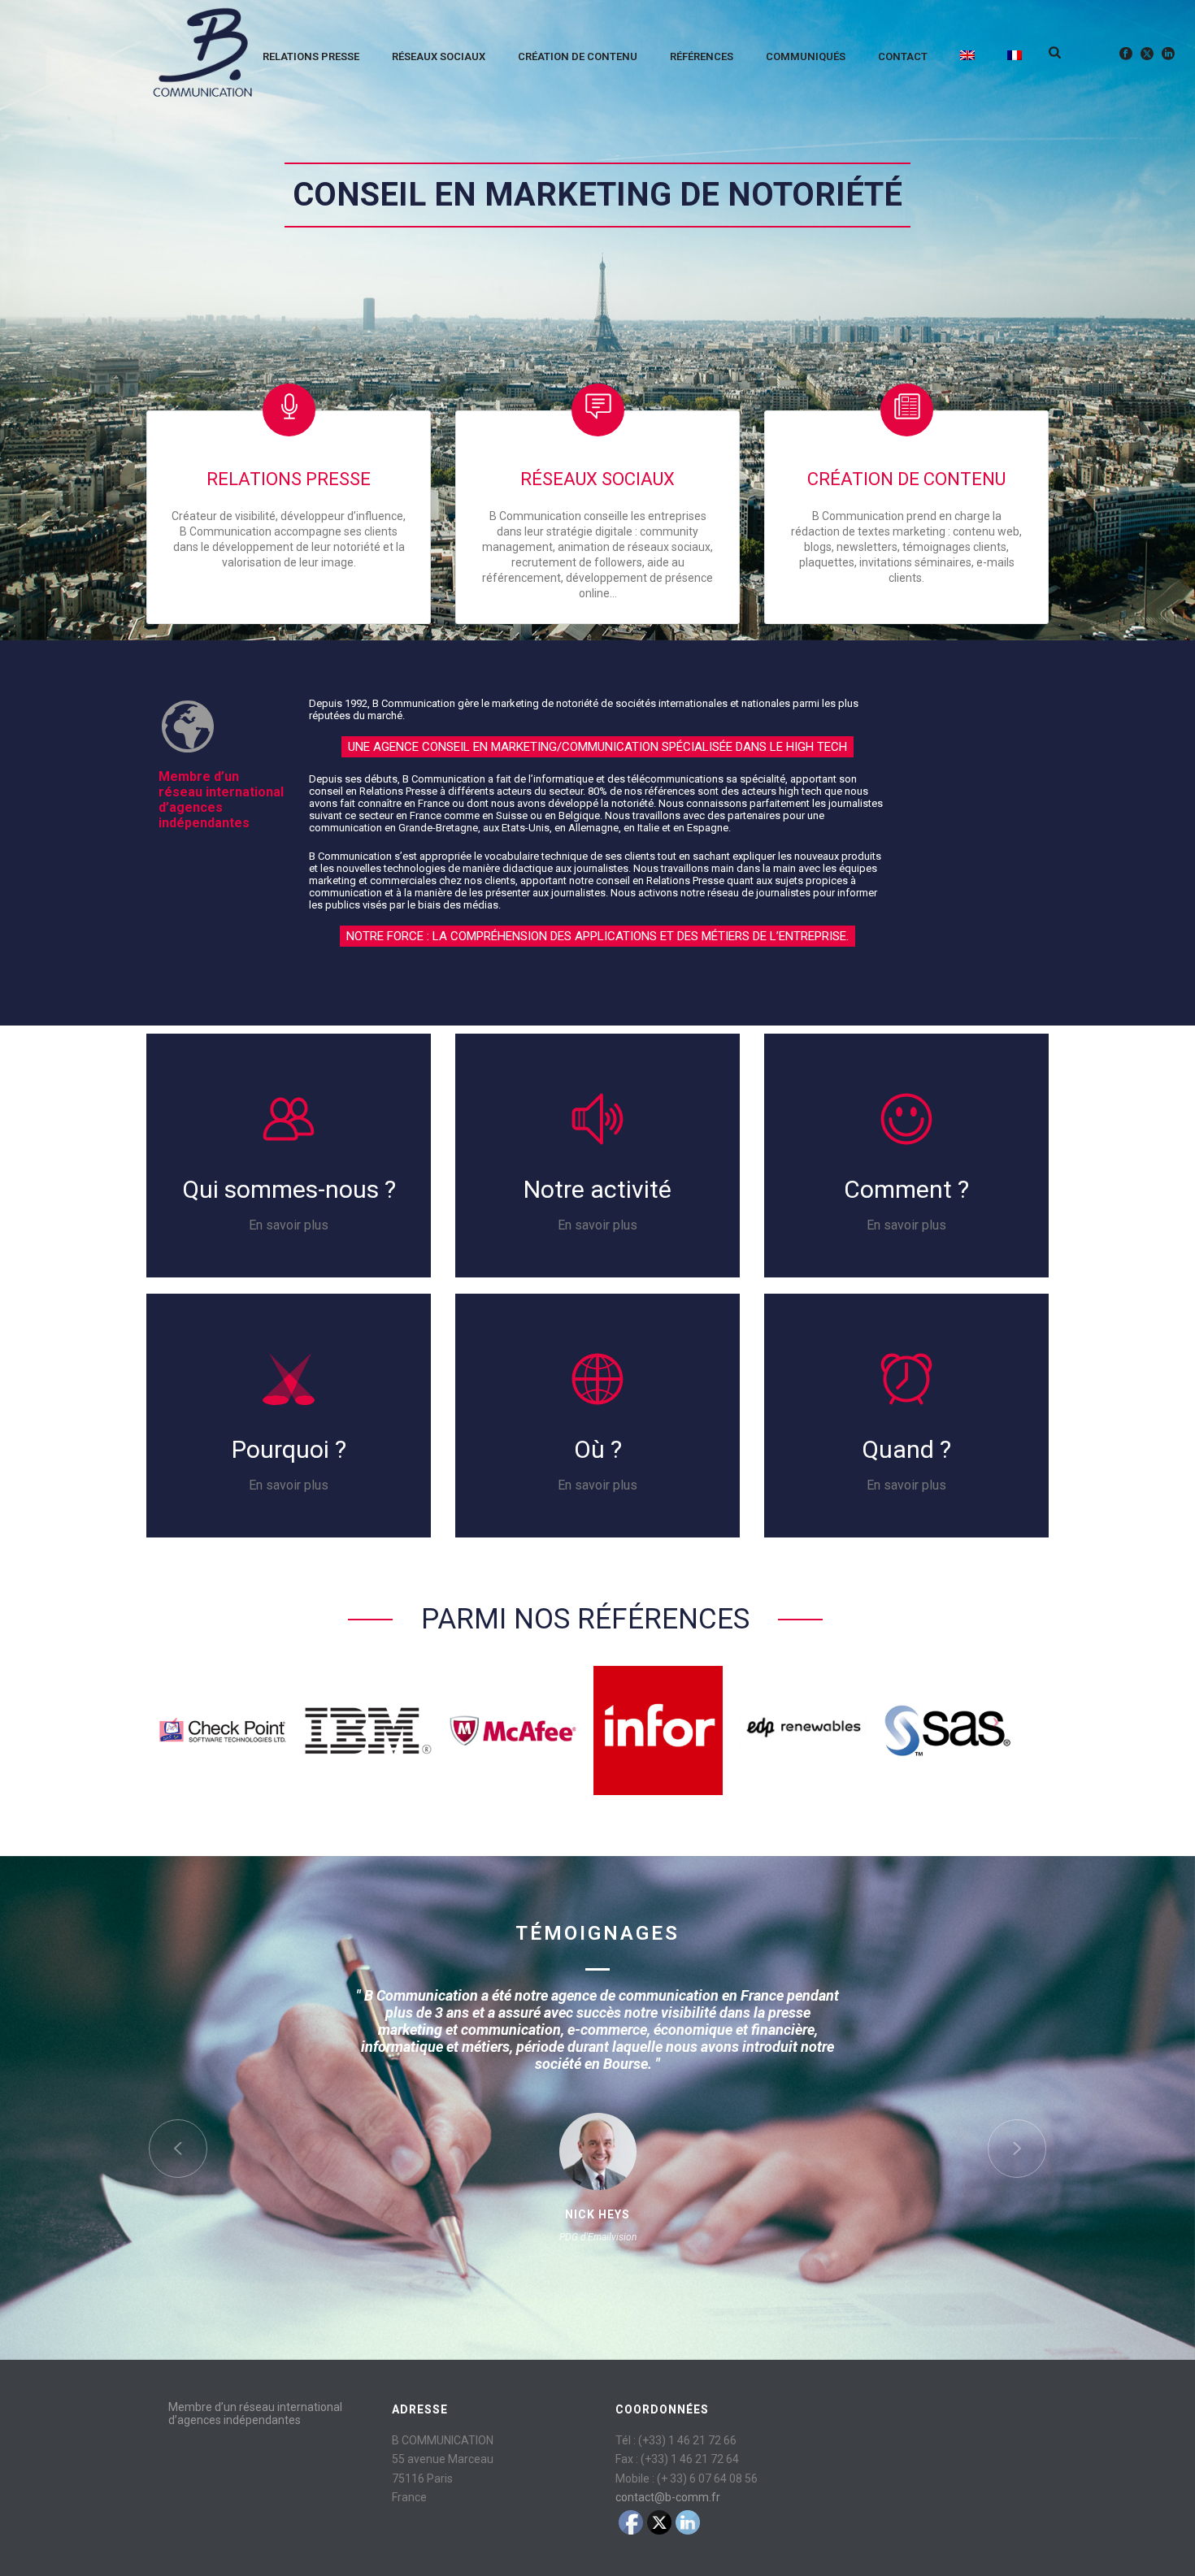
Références (702, 56)
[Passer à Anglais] (967, 53)
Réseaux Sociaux (439, 56)
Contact (903, 56)
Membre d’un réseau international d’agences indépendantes (255, 2413)
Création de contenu (906, 479)
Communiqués (806, 56)
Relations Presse (311, 56)
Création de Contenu (578, 56)
